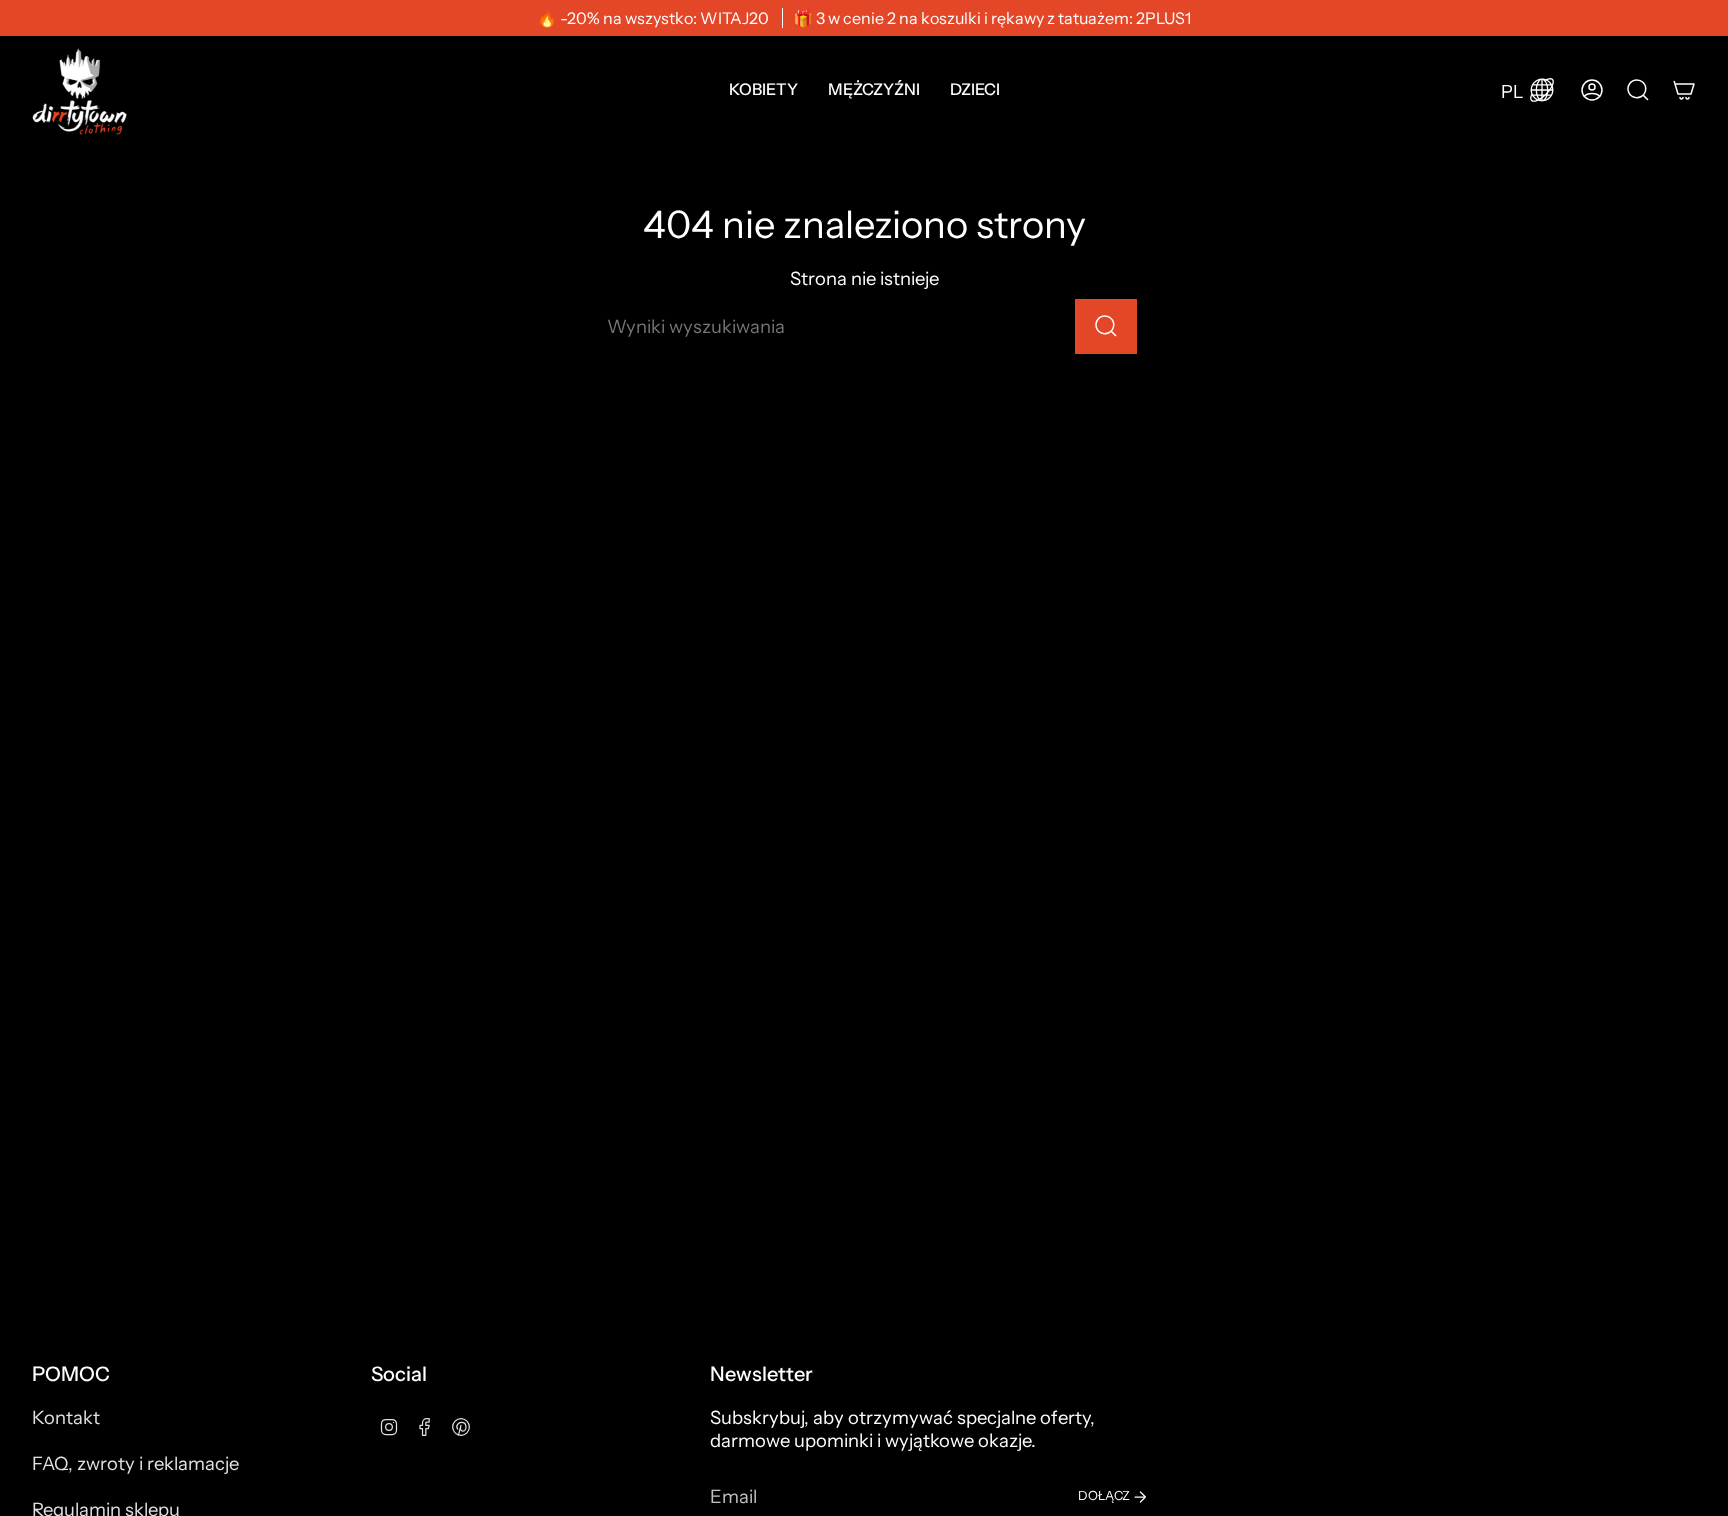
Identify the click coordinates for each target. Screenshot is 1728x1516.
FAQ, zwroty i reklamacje (135, 1463)
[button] (763, 89)
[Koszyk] (1684, 90)
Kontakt (66, 1417)
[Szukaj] (1106, 326)
